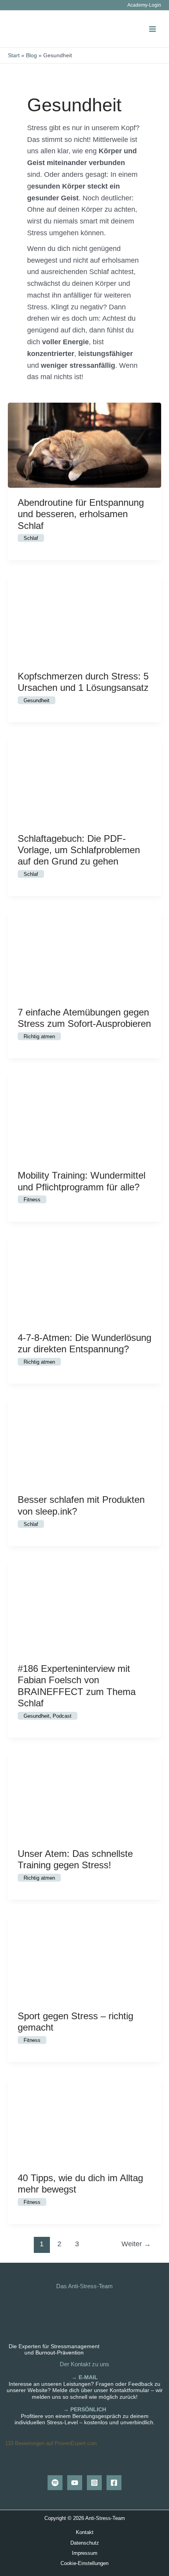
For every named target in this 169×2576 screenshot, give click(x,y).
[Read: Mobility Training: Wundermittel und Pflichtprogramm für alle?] (84, 1117)
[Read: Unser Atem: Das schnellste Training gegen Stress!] (84, 1795)
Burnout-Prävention (60, 2353)
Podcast (62, 1716)
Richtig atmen (39, 1036)
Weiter (136, 2244)
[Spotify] (55, 2483)
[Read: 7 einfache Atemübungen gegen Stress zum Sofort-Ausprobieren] (84, 954)
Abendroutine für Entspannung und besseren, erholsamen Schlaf (81, 514)
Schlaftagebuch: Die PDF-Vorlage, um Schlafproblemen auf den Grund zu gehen (79, 850)
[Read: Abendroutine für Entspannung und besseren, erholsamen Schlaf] (84, 444)
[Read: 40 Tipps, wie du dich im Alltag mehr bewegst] (84, 2120)
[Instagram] (94, 2483)
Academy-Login (144, 5)
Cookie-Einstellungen (84, 2563)
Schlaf (31, 538)
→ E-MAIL (85, 2377)
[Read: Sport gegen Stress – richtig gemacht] (84, 1958)
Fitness (32, 1200)
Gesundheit (37, 700)
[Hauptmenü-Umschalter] (152, 29)
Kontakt (85, 2532)
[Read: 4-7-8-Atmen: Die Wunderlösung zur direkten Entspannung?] (84, 1279)
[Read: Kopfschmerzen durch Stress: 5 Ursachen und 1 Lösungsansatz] (84, 618)
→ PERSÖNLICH (85, 2410)
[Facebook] (114, 2483)
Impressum (85, 2553)
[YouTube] (75, 2483)
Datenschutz (85, 2543)
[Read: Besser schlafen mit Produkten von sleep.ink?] (84, 1442)
